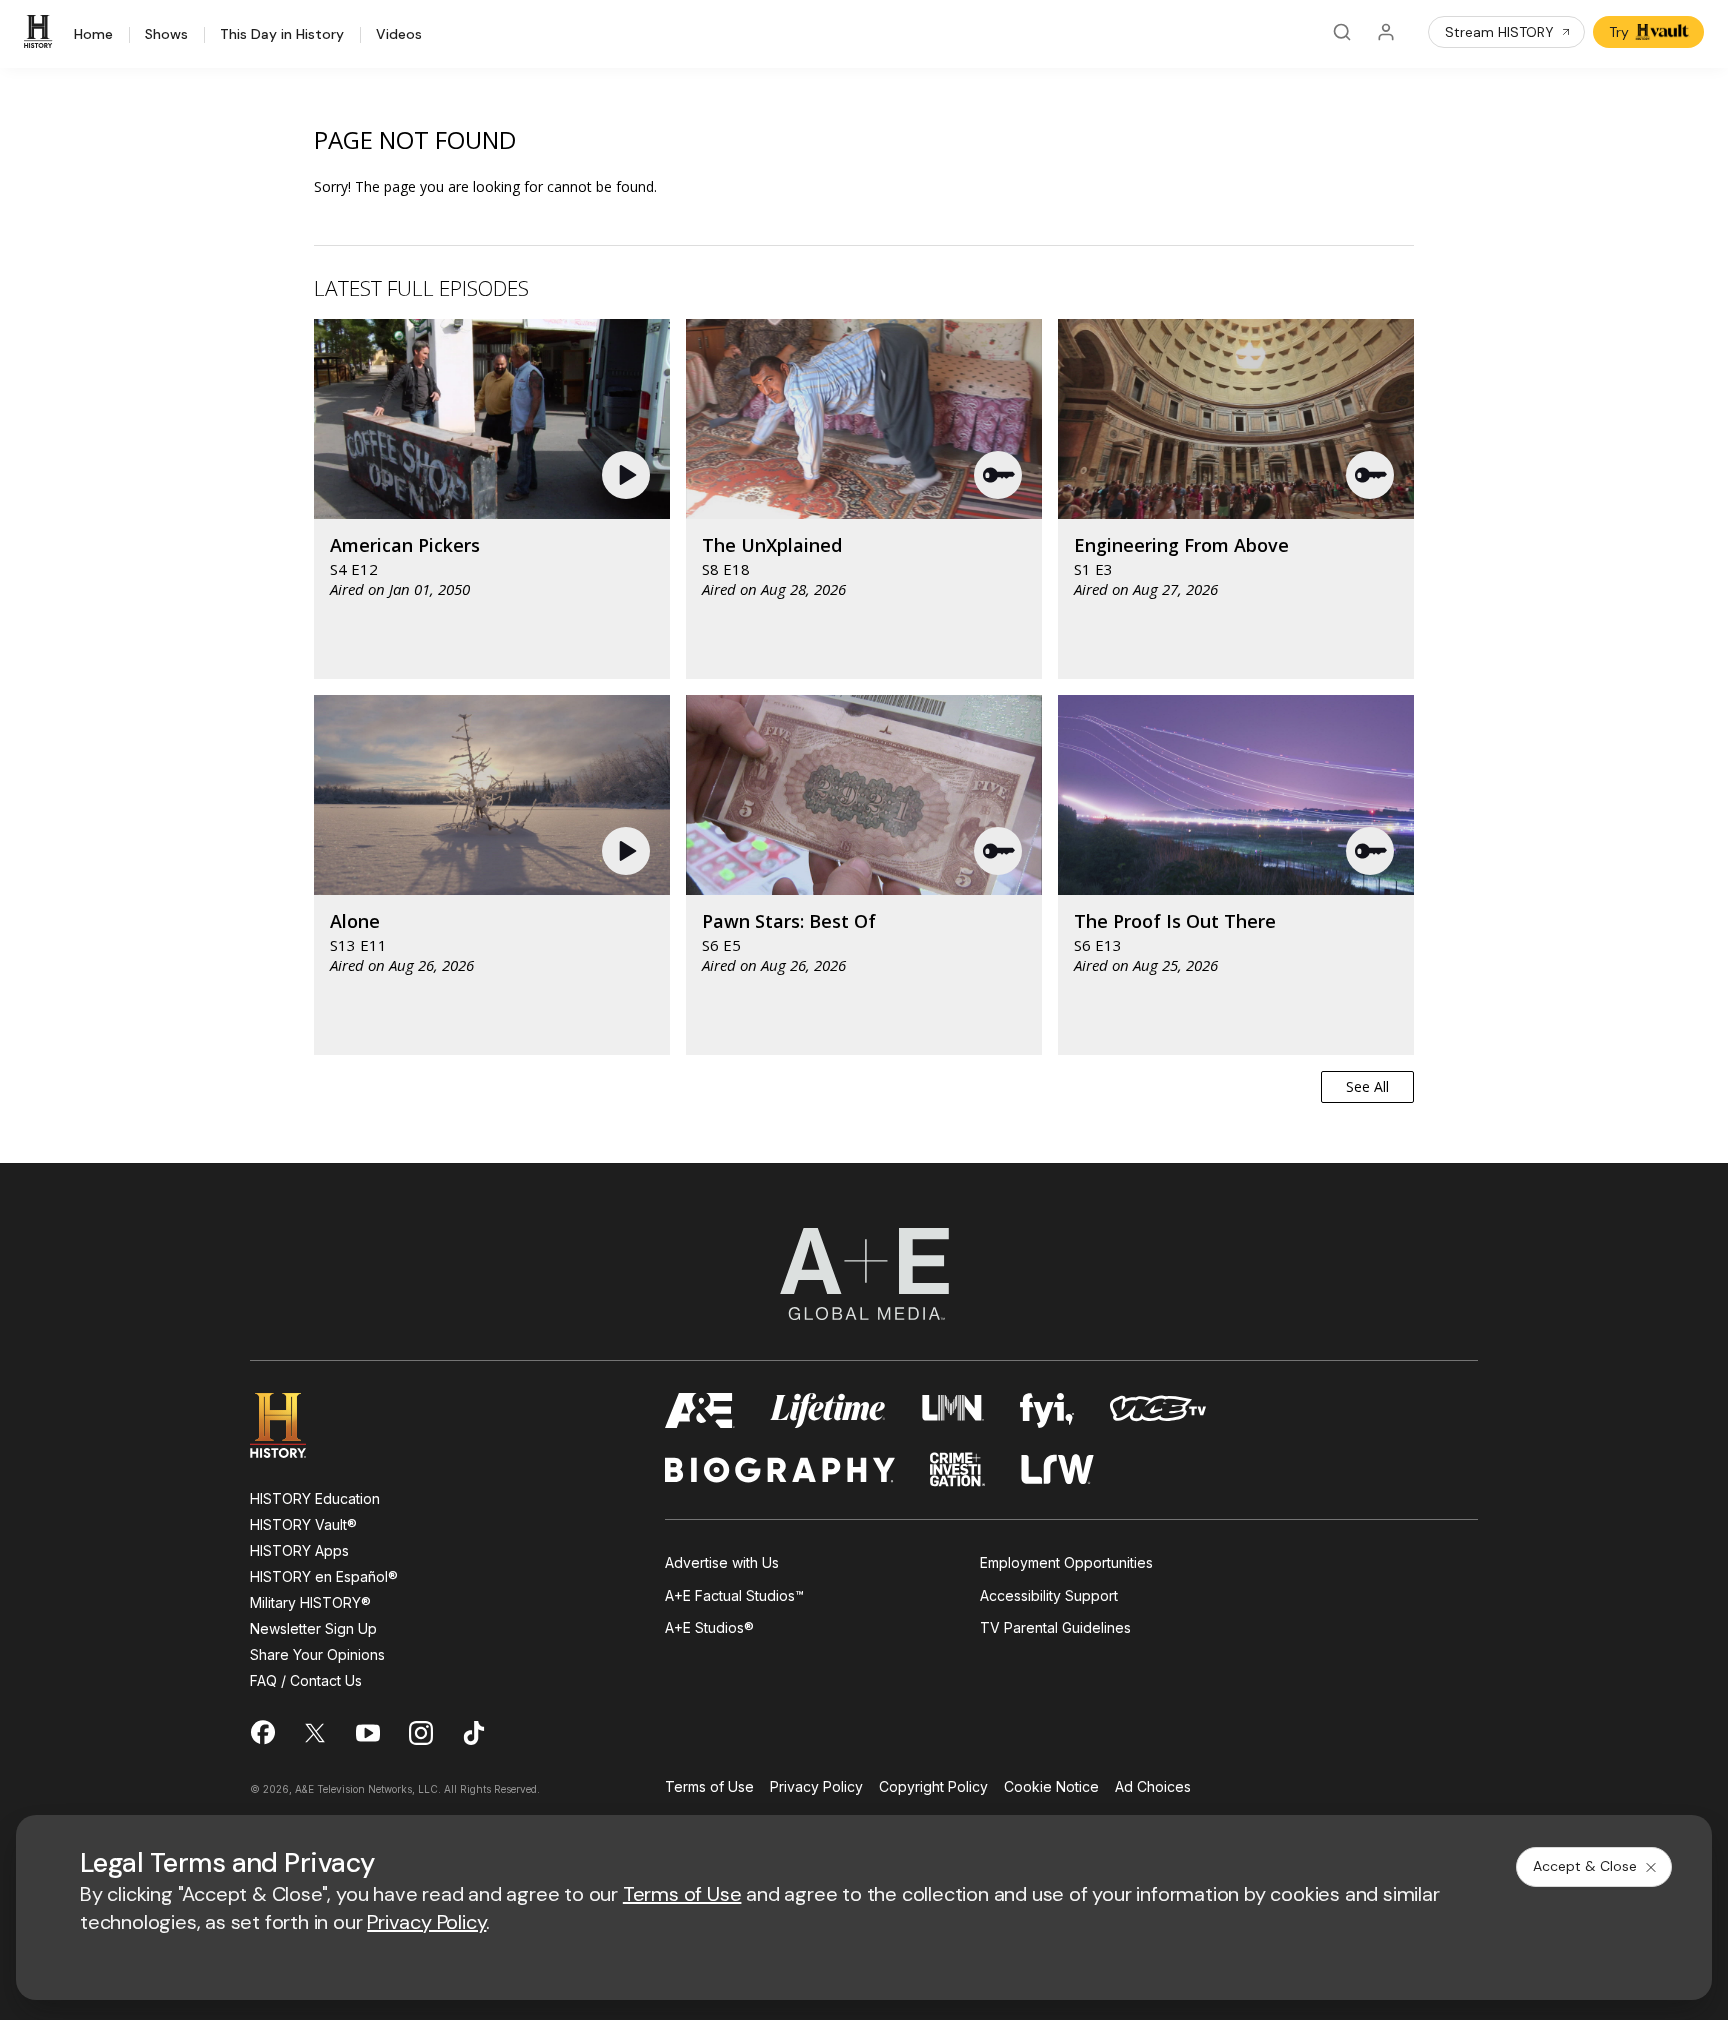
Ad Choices (1153, 1787)
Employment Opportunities (1066, 1562)
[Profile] (1386, 32)
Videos (399, 35)
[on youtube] (368, 1733)
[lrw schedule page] (1057, 1469)
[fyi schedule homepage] (1047, 1410)
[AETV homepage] (700, 1410)
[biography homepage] (780, 1469)
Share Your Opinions (317, 1654)
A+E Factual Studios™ (734, 1595)
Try (1619, 32)
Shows (166, 35)
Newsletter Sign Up (313, 1628)
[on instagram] (421, 1733)
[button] (628, 475)
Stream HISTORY (1499, 32)
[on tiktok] (474, 1733)
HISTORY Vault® (303, 1524)
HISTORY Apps (299, 1550)
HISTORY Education (315, 1498)
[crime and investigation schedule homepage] (958, 1469)
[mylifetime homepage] (828, 1410)
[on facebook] (262, 1732)
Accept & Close (1585, 1866)
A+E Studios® (709, 1627)
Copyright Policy (933, 1787)
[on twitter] (315, 1733)
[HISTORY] (41, 32)
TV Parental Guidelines (1055, 1627)
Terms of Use (709, 1787)
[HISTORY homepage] (292, 1425)
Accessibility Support (1049, 1595)
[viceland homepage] (1158, 1410)
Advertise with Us (722, 1562)
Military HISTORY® (310, 1602)
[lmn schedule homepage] (953, 1410)
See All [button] (1367, 1086)
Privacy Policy (816, 1787)
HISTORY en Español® (324, 1576)
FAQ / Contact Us (306, 1680)
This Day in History (282, 35)
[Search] (1342, 32)
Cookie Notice (1051, 1787)
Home (93, 35)
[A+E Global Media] (864, 1274)
